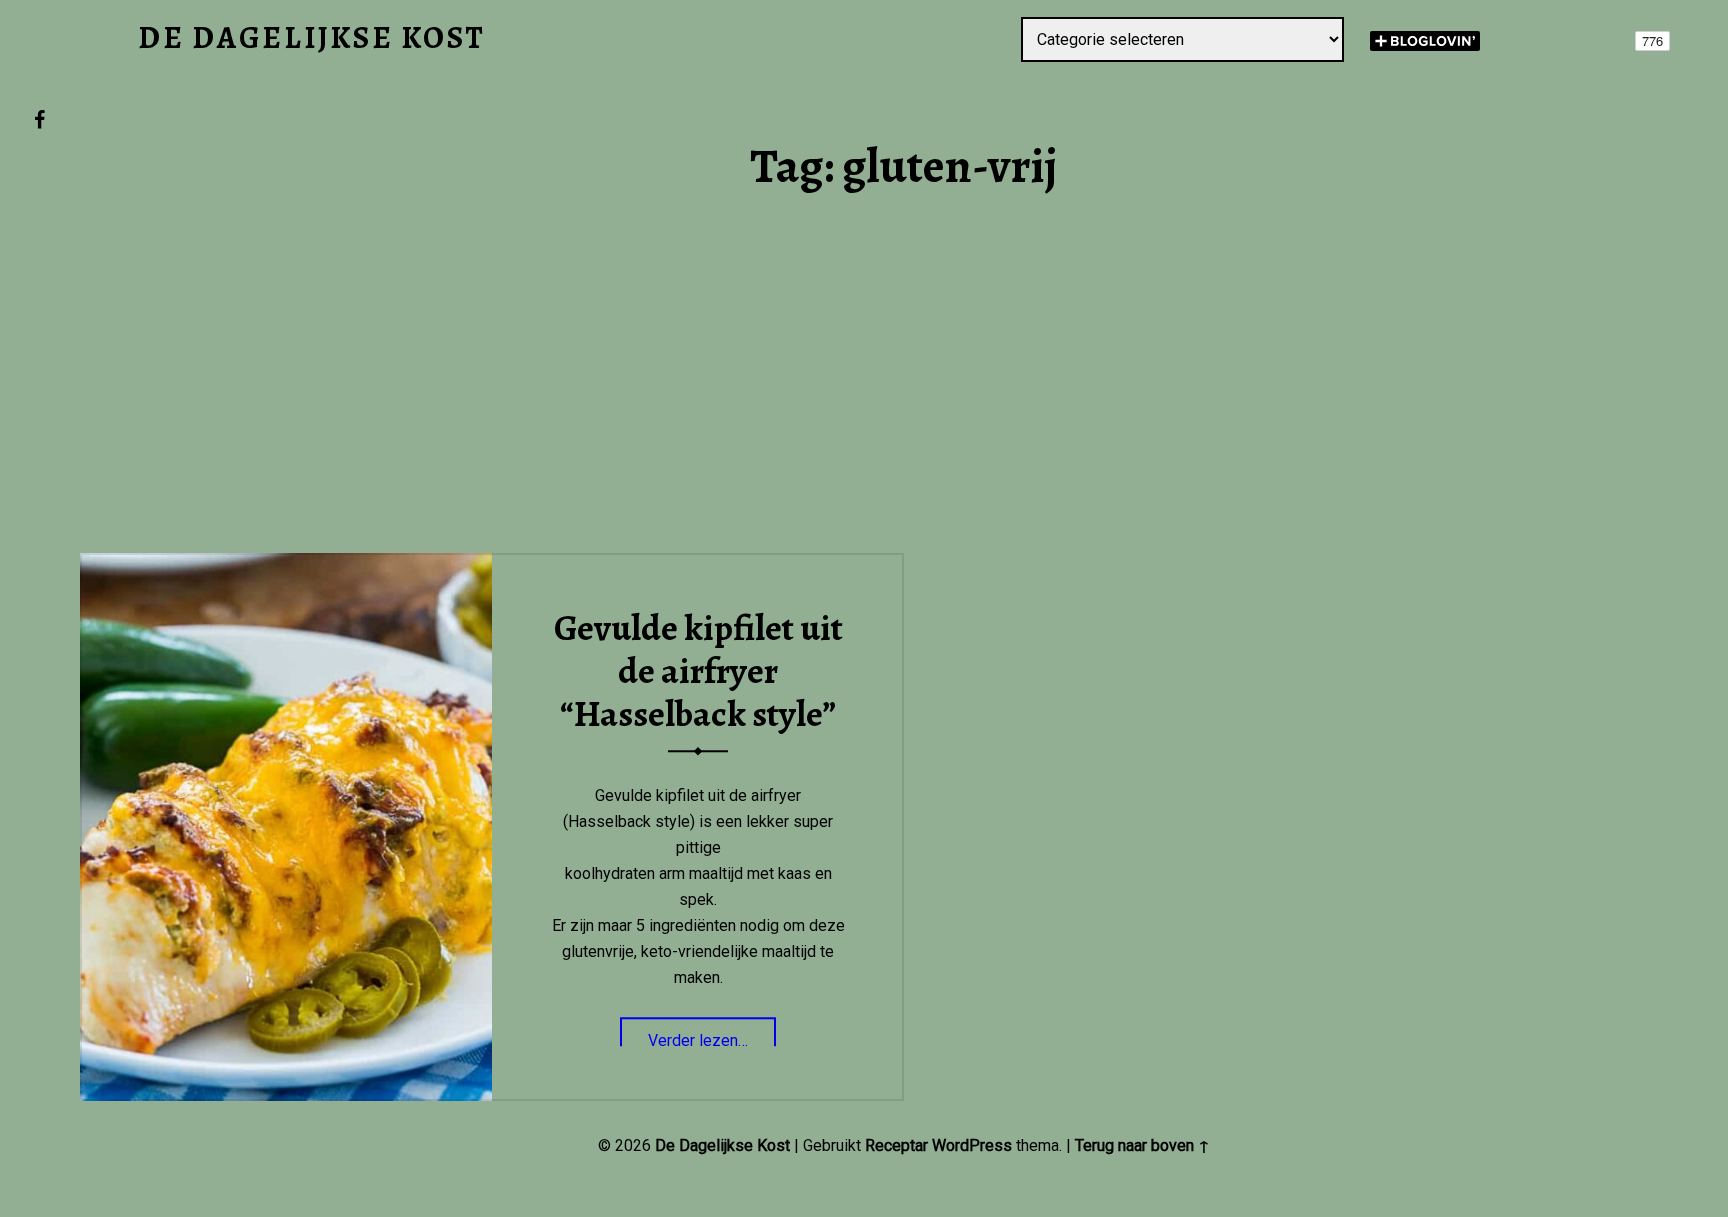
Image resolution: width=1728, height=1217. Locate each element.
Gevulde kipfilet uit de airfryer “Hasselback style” (698, 671)
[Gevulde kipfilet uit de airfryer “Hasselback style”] (286, 565)
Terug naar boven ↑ (1142, 1145)
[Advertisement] (904, 406)
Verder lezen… (712, 1035)
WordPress (972, 1145)
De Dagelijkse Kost (722, 1145)
